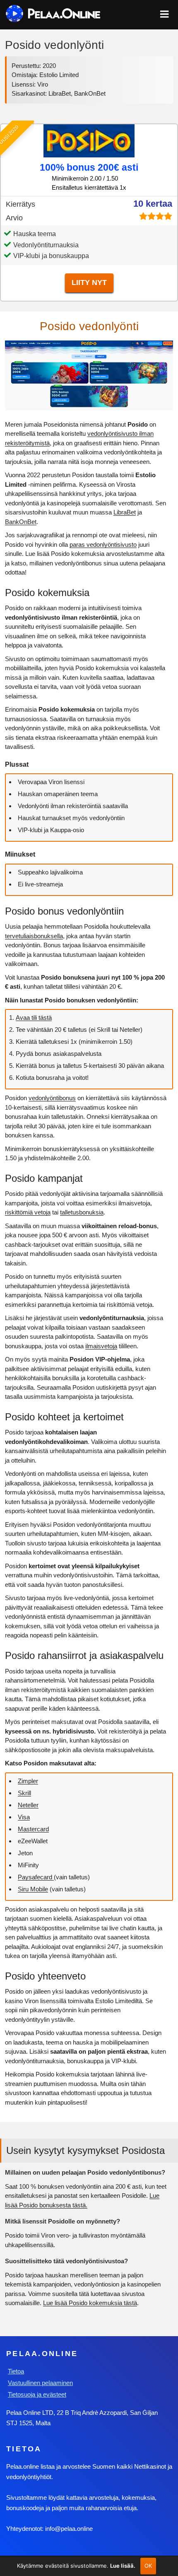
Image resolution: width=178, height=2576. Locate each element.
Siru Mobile (33, 1889)
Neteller (28, 1805)
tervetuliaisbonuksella (34, 936)
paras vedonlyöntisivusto (103, 544)
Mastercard (33, 1829)
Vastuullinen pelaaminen (40, 2383)
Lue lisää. (123, 2566)
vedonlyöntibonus (52, 1098)
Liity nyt (89, 282)
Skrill (24, 1793)
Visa (24, 1817)
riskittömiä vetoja (28, 1212)
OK (148, 2566)
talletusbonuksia (82, 1212)
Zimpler (28, 1781)
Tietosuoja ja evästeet (37, 2394)
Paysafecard (36, 1877)
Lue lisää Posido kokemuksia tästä (90, 2303)
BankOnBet (21, 522)
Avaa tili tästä (34, 1018)
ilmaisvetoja (101, 1346)
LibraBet (125, 512)
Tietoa (16, 2371)
